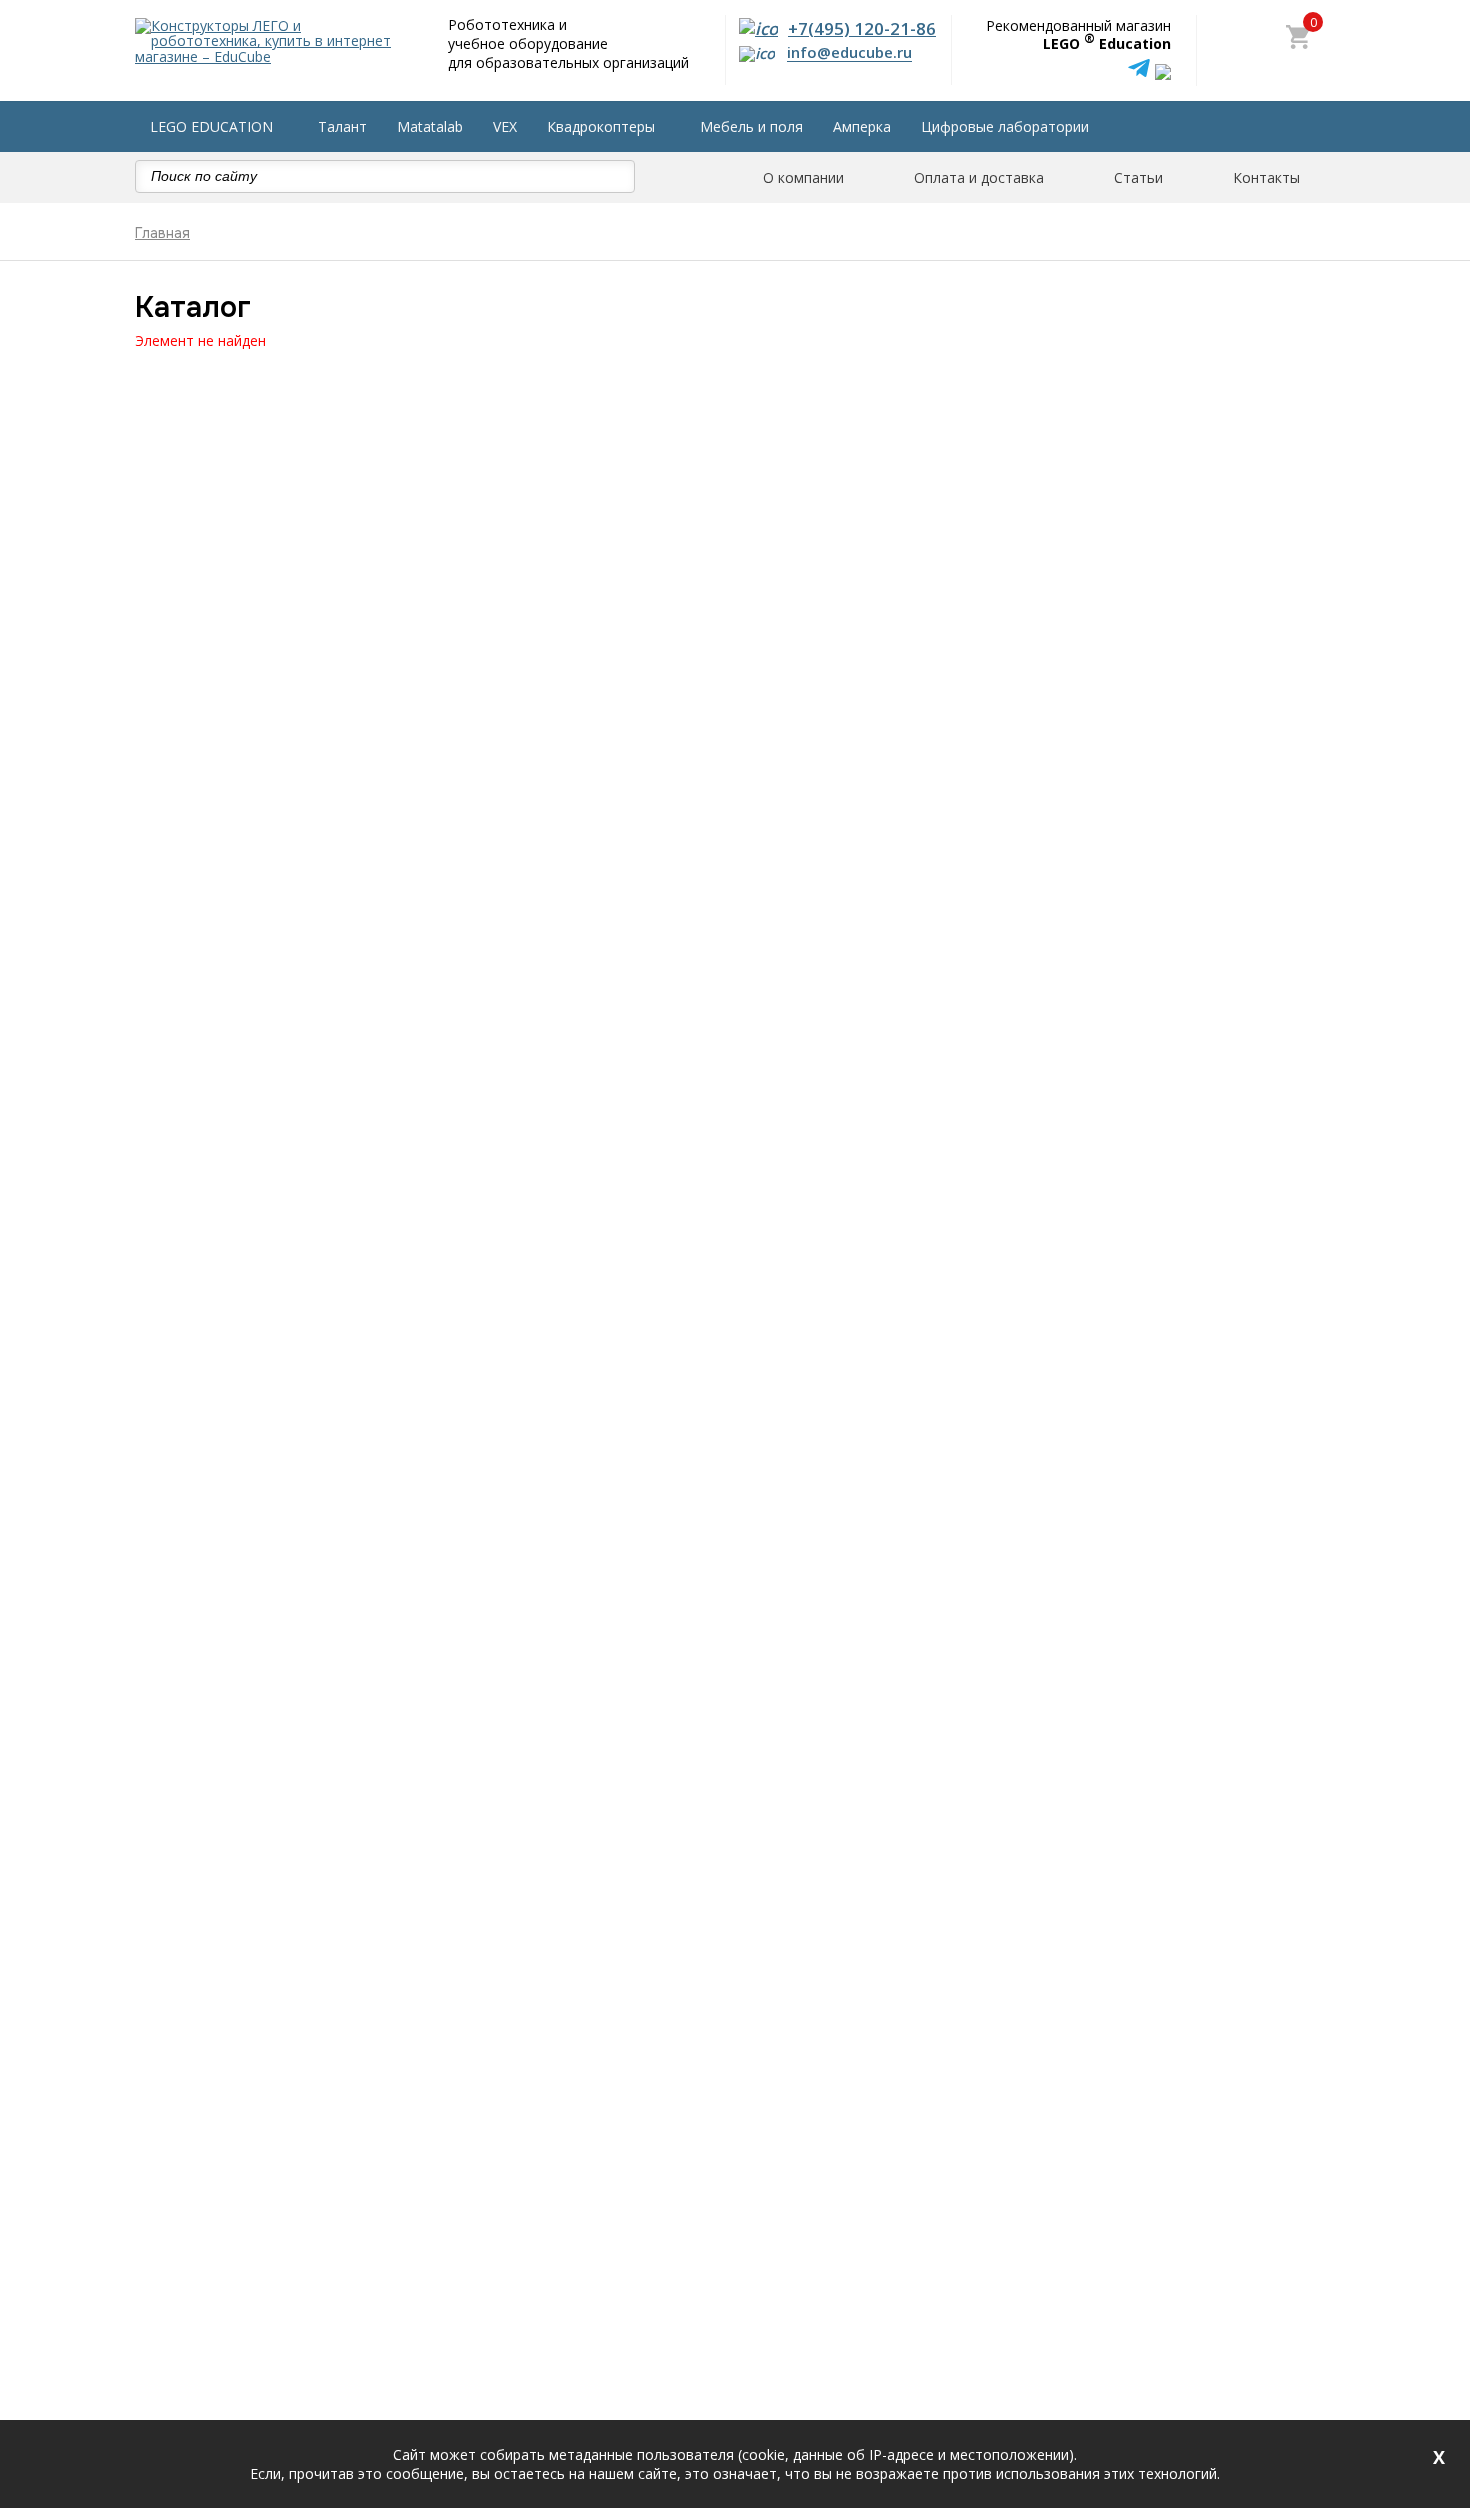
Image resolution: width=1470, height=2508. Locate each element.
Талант (342, 126)
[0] (1298, 39)
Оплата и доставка (979, 177)
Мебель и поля (751, 126)
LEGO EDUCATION (211, 126)
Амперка (862, 126)
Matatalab (430, 126)
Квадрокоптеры (601, 126)
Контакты (1266, 177)
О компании (803, 177)
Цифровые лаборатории (1005, 126)
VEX (505, 126)
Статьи (1138, 177)
